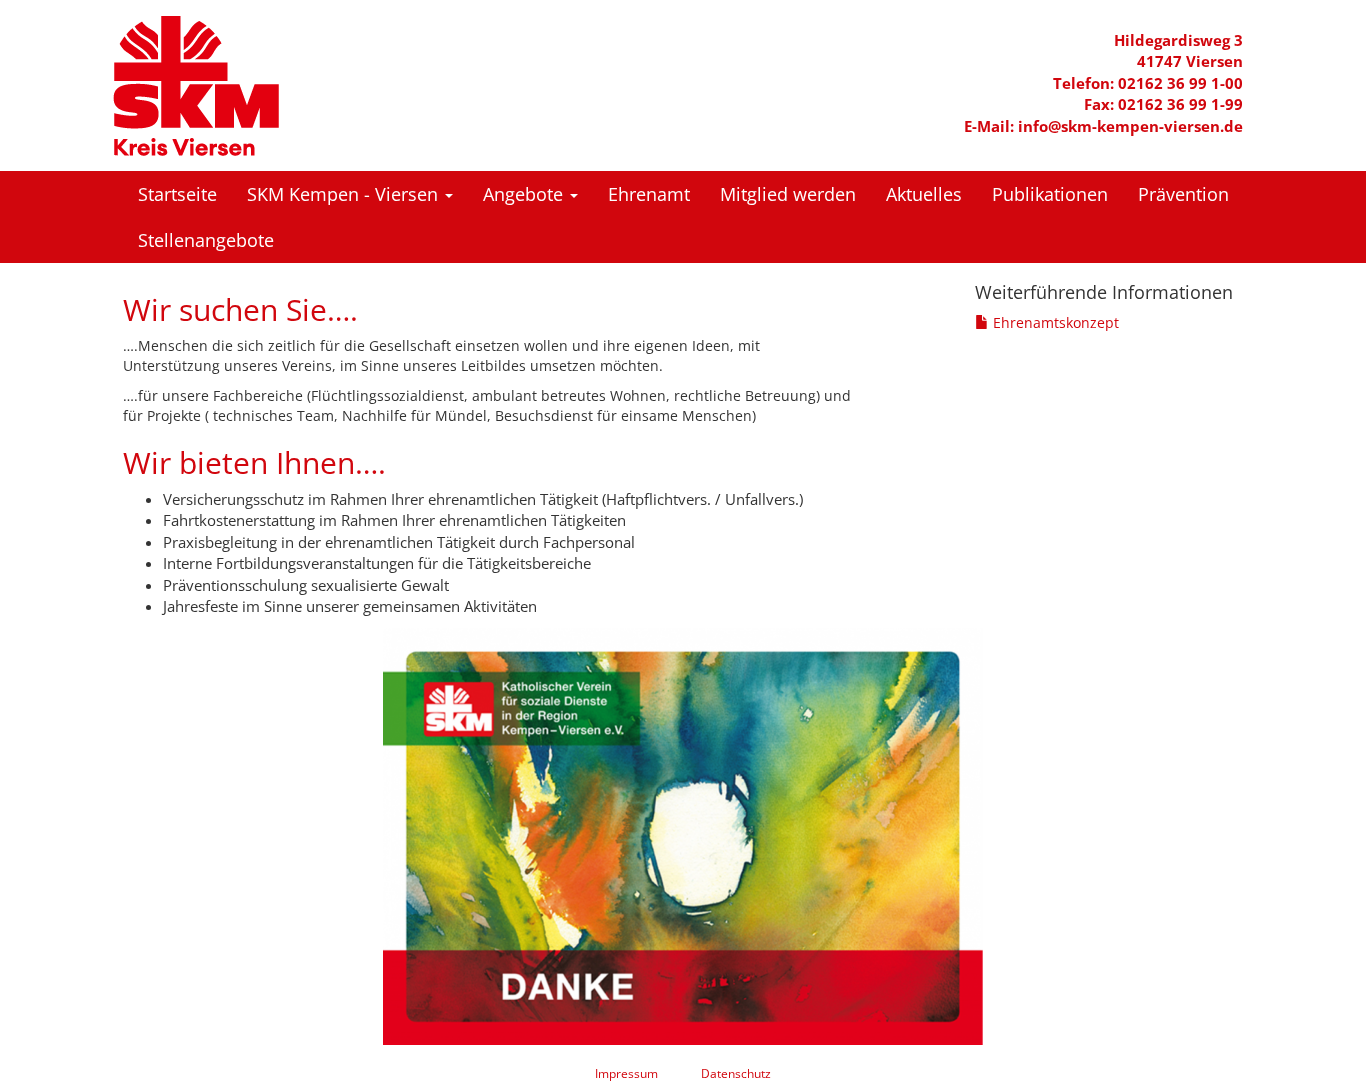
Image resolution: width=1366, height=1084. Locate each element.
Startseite (177, 194)
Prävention (1183, 194)
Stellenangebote (206, 240)
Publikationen (1050, 194)
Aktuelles (924, 194)
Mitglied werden (788, 194)
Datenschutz (736, 1073)
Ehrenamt (649, 194)
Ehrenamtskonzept (1054, 322)
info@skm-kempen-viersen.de (1130, 126)
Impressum (626, 1073)
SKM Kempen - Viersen (345, 194)
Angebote (525, 194)
